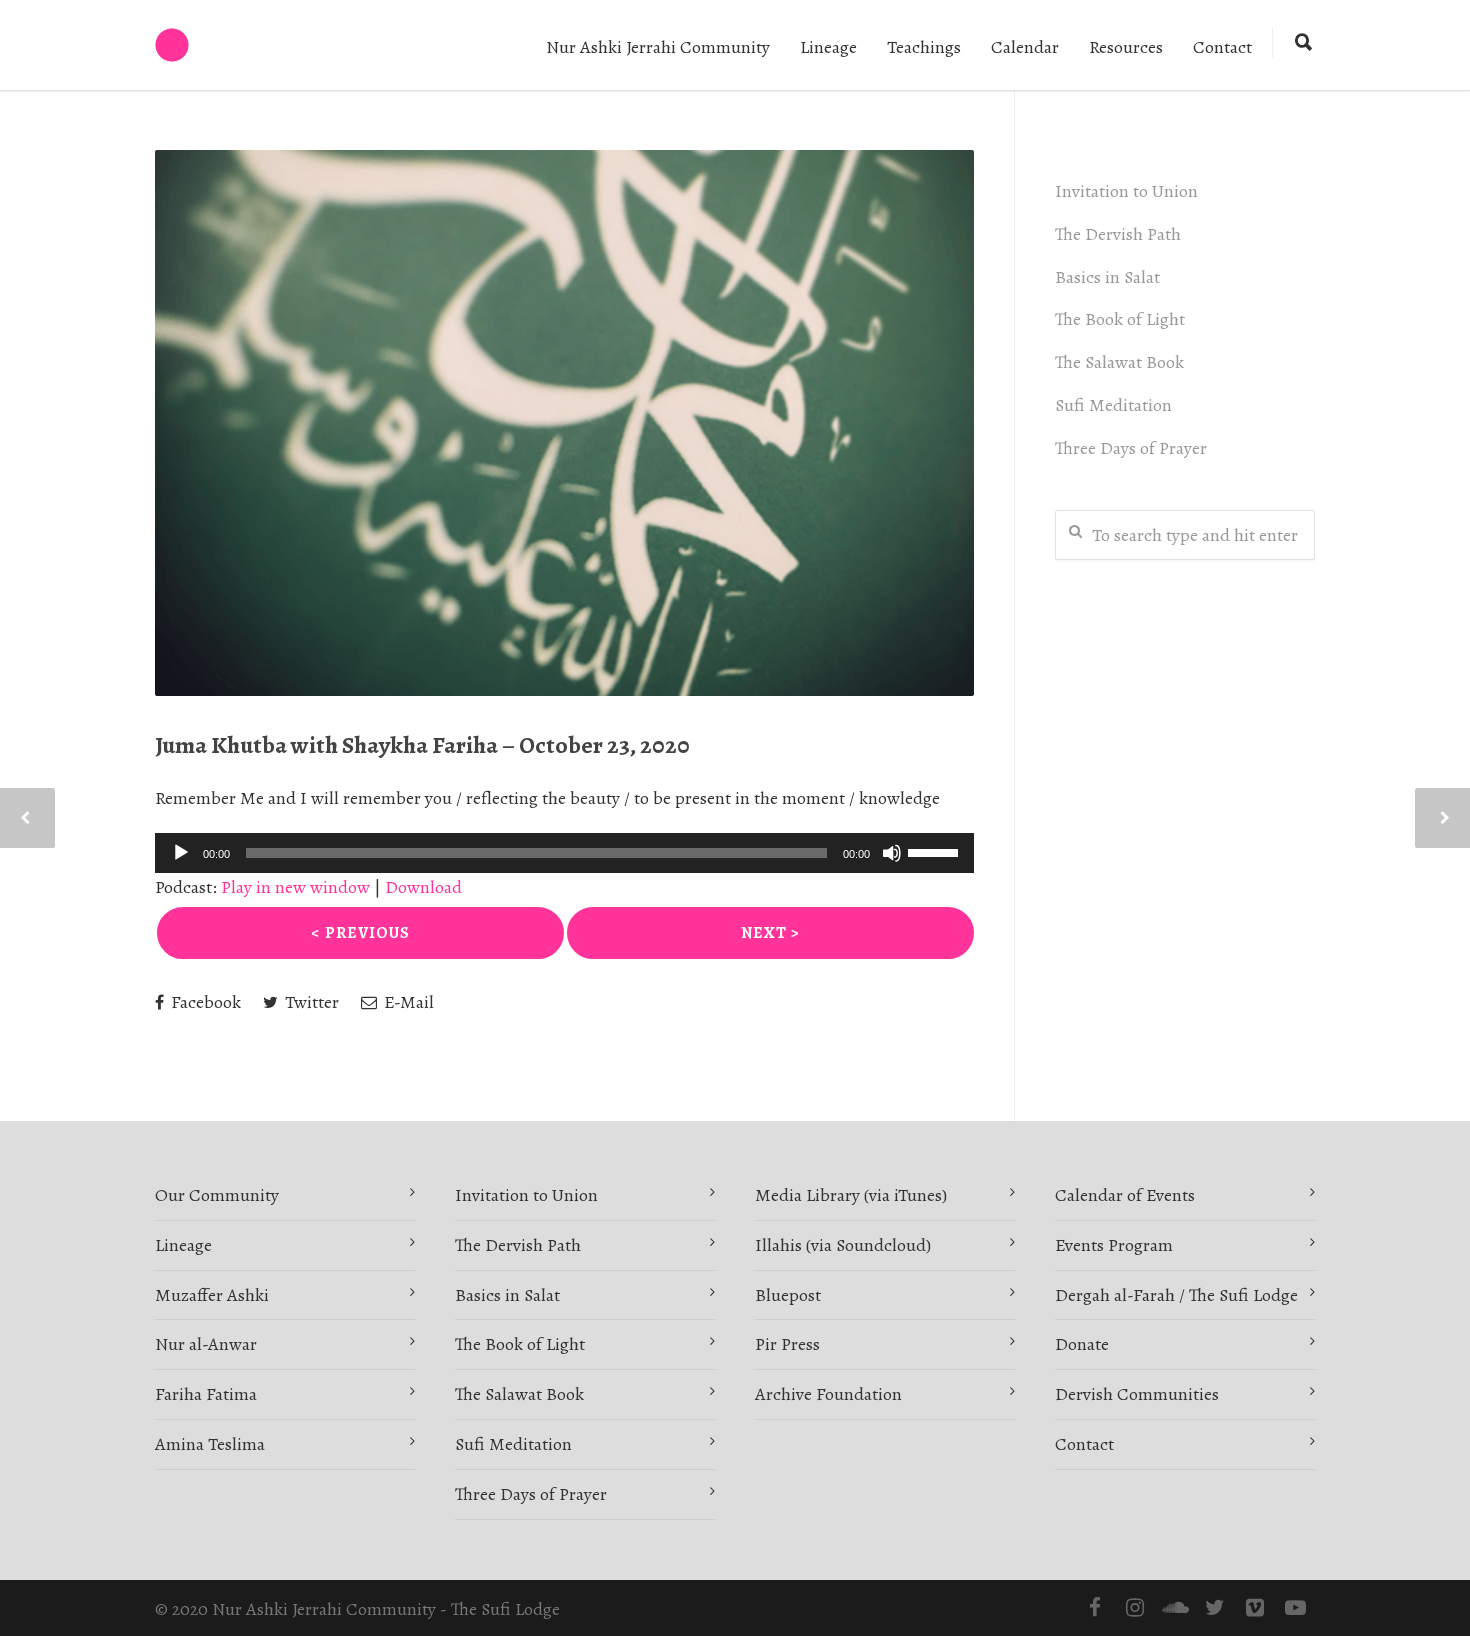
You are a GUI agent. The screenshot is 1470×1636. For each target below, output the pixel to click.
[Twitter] (1215, 1608)
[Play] (181, 853)
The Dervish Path (1118, 234)
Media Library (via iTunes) (851, 1195)
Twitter (310, 1002)
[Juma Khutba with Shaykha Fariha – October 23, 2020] (564, 423)
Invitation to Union (1126, 191)
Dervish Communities (1137, 1394)
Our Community (217, 1195)
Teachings (924, 47)
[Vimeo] (1255, 1608)
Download (423, 887)
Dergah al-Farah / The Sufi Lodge (1176, 1295)
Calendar (1025, 47)
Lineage (828, 47)
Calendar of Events (1125, 1195)
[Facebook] (1095, 1608)
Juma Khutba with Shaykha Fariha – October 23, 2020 (422, 745)
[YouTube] (1295, 1608)
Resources (1126, 47)
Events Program (1114, 1245)
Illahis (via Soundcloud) (843, 1245)
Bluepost (788, 1295)
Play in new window (295, 887)
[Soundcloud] (1175, 1608)
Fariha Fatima (206, 1394)
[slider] (936, 851)
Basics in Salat (1107, 277)
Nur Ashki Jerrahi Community (658, 47)
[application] (564, 853)
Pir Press (787, 1344)
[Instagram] (1135, 1608)
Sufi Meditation (1113, 405)
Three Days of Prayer (1131, 448)
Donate (1082, 1344)
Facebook (204, 1002)
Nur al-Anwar (206, 1344)
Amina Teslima (210, 1444)
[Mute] (892, 853)
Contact (1222, 47)
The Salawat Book (1119, 362)
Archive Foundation (828, 1394)
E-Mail (407, 1002)
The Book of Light (1120, 319)
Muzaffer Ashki (212, 1295)
